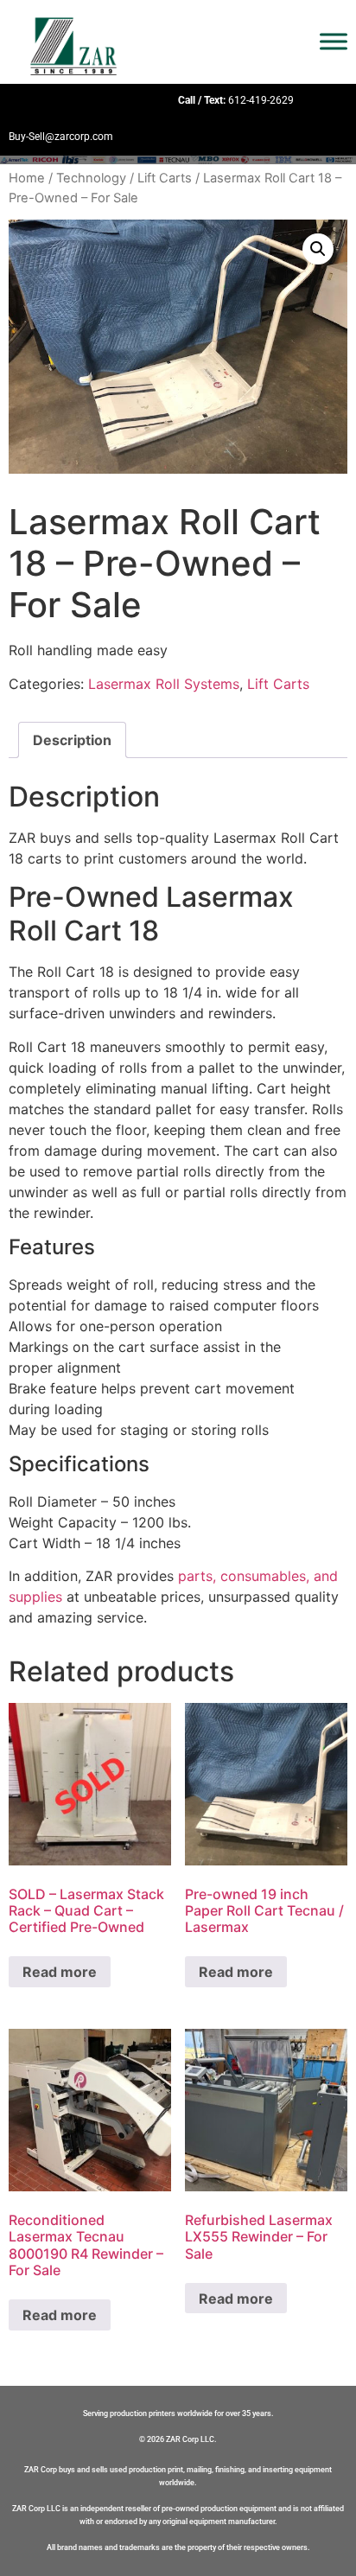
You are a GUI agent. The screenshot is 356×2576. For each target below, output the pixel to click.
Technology (91, 178)
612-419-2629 (261, 100)
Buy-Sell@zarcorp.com (61, 137)
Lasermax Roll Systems (164, 684)
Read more (60, 1972)
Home (27, 178)
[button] (318, 249)
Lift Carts (165, 178)
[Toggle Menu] (334, 42)
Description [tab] (72, 740)
